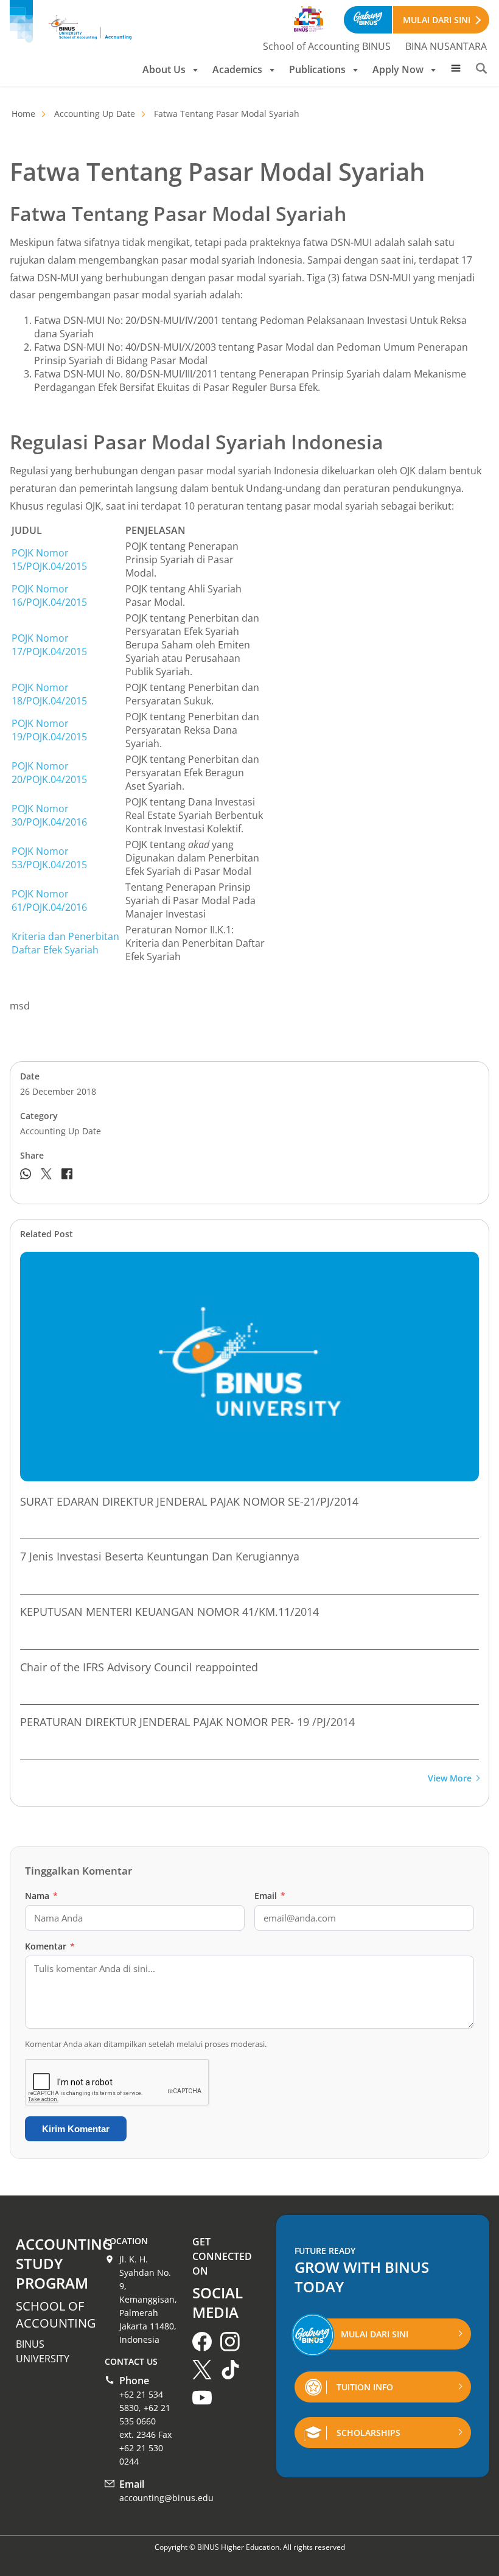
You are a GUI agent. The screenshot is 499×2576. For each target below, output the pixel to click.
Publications (317, 69)
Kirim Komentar (76, 2129)
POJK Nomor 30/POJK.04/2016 (49, 815)
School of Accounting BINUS (327, 46)
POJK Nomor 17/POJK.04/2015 (49, 645)
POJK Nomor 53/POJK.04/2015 (49, 858)
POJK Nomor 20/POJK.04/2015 (49, 773)
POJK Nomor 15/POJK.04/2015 (49, 560)
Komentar (50, 1946)
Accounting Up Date (95, 114)
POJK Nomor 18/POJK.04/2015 (49, 694)
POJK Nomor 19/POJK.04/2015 (49, 730)
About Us (164, 69)
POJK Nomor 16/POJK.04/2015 (49, 595)
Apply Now (398, 69)
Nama (41, 1896)
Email (270, 1896)
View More (450, 1779)
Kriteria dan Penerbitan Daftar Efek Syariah (65, 943)
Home (23, 114)
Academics (237, 69)
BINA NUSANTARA (446, 46)
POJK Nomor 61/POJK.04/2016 (49, 900)
